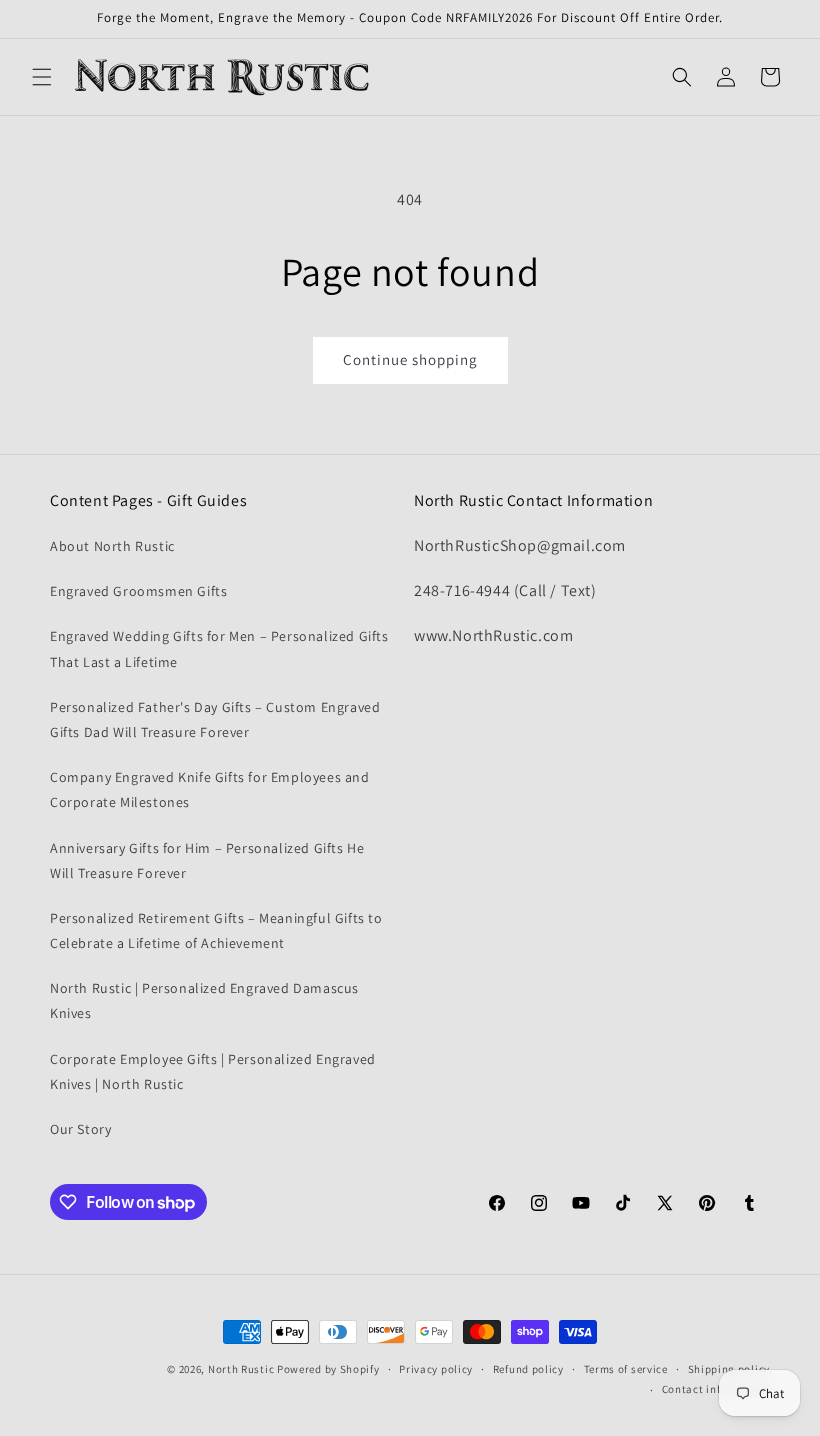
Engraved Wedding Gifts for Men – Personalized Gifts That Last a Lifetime (219, 648)
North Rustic (241, 1369)
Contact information (716, 1389)
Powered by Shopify (328, 1369)
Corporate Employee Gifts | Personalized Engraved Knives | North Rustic (213, 1071)
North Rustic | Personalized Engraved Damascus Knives (204, 1000)
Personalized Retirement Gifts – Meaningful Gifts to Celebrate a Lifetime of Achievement (216, 930)
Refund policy (528, 1369)
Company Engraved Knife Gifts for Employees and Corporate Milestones (210, 789)
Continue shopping (410, 359)
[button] (42, 77)
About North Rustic (112, 546)
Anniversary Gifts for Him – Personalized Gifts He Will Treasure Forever (207, 860)
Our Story (80, 1129)
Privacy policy (436, 1369)
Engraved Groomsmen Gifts (138, 591)
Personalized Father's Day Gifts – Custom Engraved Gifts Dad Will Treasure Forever (215, 719)
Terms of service (626, 1369)
